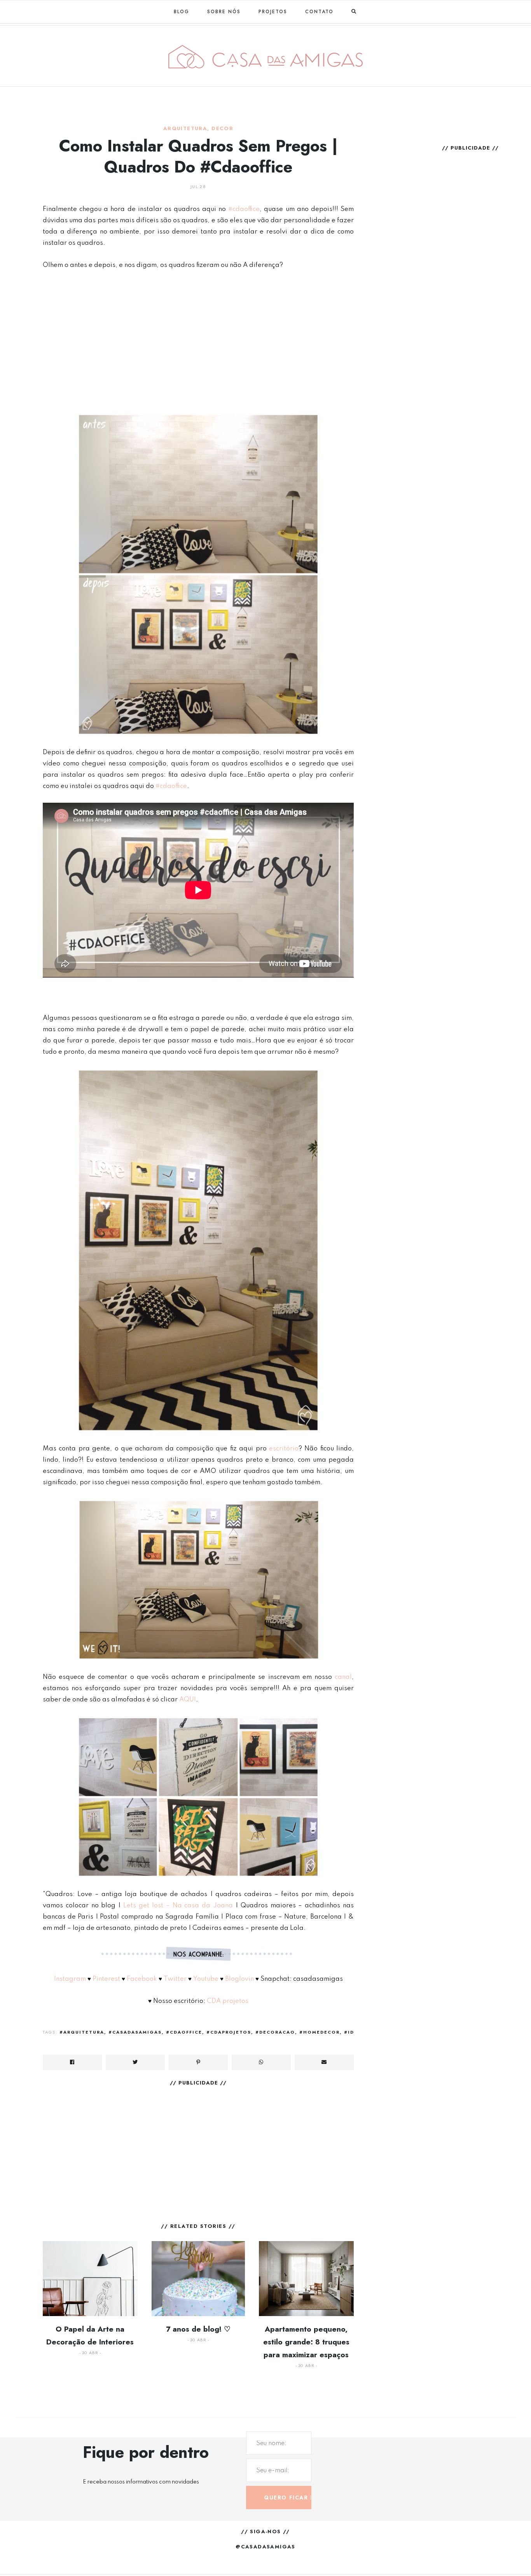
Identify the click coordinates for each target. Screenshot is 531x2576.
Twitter (175, 1979)
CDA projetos (227, 2001)
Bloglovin (239, 1979)
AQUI (188, 1700)
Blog (182, 12)
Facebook (142, 1979)
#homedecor (320, 2032)
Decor (222, 129)
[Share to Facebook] (72, 2062)
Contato (319, 12)
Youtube (206, 1979)
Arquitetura (185, 129)
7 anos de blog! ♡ (198, 2329)
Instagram (70, 1979)
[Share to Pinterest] (198, 2062)
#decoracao (275, 2032)
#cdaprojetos (229, 2032)
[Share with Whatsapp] (261, 2062)
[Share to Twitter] (135, 2062)
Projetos (273, 12)
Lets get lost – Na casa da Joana (178, 1906)
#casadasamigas (135, 2032)
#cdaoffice (244, 209)
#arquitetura (82, 2032)
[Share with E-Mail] (324, 2062)
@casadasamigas (265, 2547)
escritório (284, 1449)
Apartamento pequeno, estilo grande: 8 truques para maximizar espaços (306, 2342)
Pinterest (106, 1979)
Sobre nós (224, 12)
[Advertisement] (198, 336)
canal (343, 1677)
